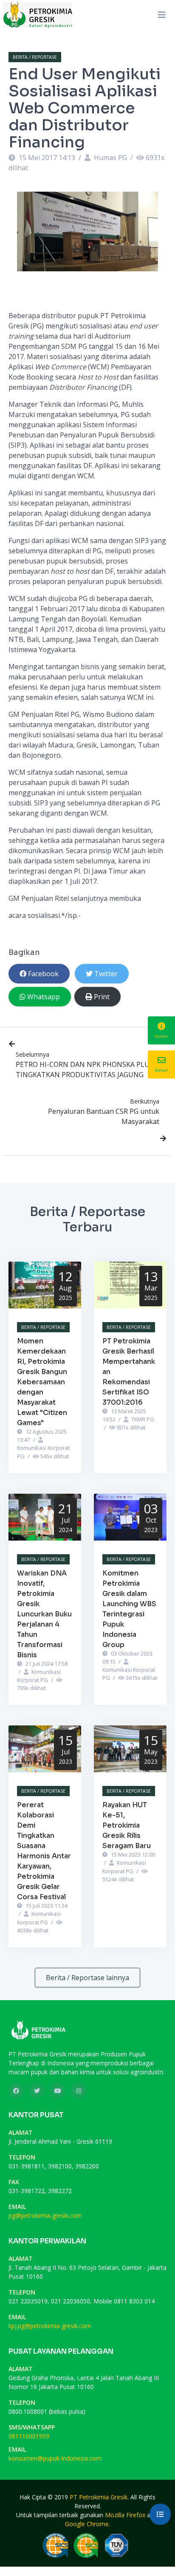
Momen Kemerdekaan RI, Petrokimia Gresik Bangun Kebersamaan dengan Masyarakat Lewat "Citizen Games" (42, 1382)
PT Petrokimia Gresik (99, 2497)
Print (102, 997)
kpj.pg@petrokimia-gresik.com (50, 2326)
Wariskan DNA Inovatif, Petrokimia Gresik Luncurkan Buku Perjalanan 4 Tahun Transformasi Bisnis (44, 1614)
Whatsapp (44, 997)
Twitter (106, 974)
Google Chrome (87, 2524)
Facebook (43, 974)
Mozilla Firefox (125, 2515)
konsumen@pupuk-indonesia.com (55, 2458)
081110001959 (29, 2436)
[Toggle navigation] (162, 15)
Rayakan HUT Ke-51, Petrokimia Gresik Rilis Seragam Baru (127, 1825)
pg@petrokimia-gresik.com (45, 2215)
